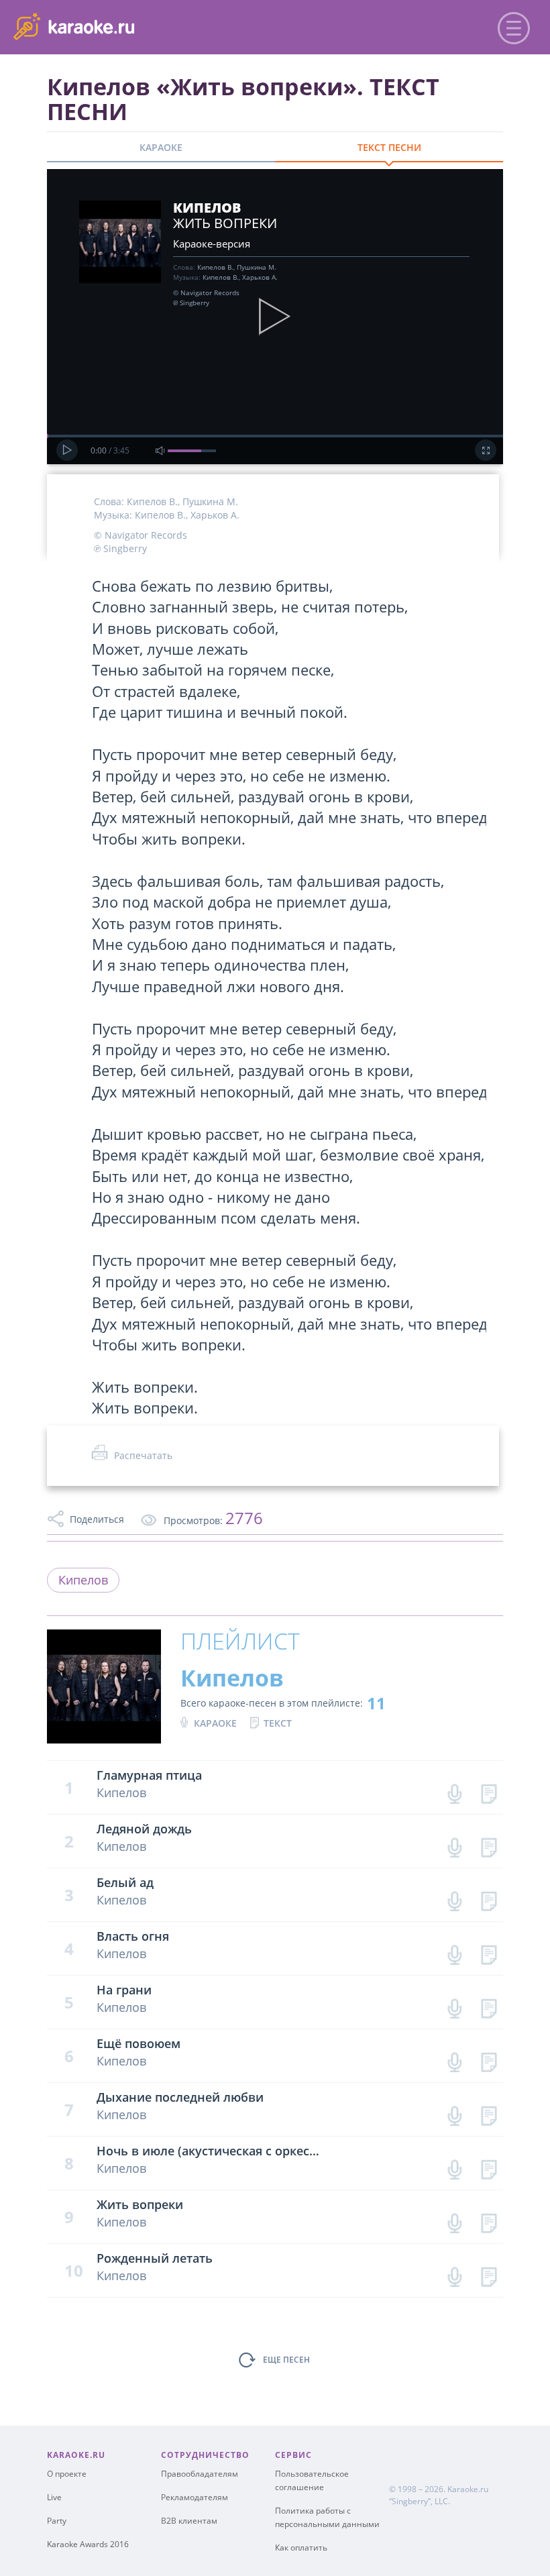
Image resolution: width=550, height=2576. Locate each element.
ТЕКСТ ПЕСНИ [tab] (389, 147)
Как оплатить (301, 2547)
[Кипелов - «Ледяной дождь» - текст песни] (489, 1844)
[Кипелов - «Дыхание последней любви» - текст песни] (489, 2113)
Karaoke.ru (468, 2489)
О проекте (67, 2474)
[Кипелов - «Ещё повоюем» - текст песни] (489, 2059)
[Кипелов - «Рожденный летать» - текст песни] (489, 2274)
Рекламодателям (195, 2497)
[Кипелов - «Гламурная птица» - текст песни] (489, 1791)
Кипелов (83, 1580)
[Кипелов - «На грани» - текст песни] (489, 2005)
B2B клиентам (189, 2521)
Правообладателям (200, 2474)
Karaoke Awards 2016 (88, 2544)
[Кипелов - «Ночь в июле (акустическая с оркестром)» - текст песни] (489, 2166)
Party (57, 2521)
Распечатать (143, 1455)
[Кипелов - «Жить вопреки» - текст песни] (489, 2220)
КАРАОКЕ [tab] (161, 147)
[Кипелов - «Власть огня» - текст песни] (489, 1952)
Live (54, 2497)
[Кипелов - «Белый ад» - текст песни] (489, 1898)
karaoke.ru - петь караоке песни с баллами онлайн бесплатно (122, 26)
